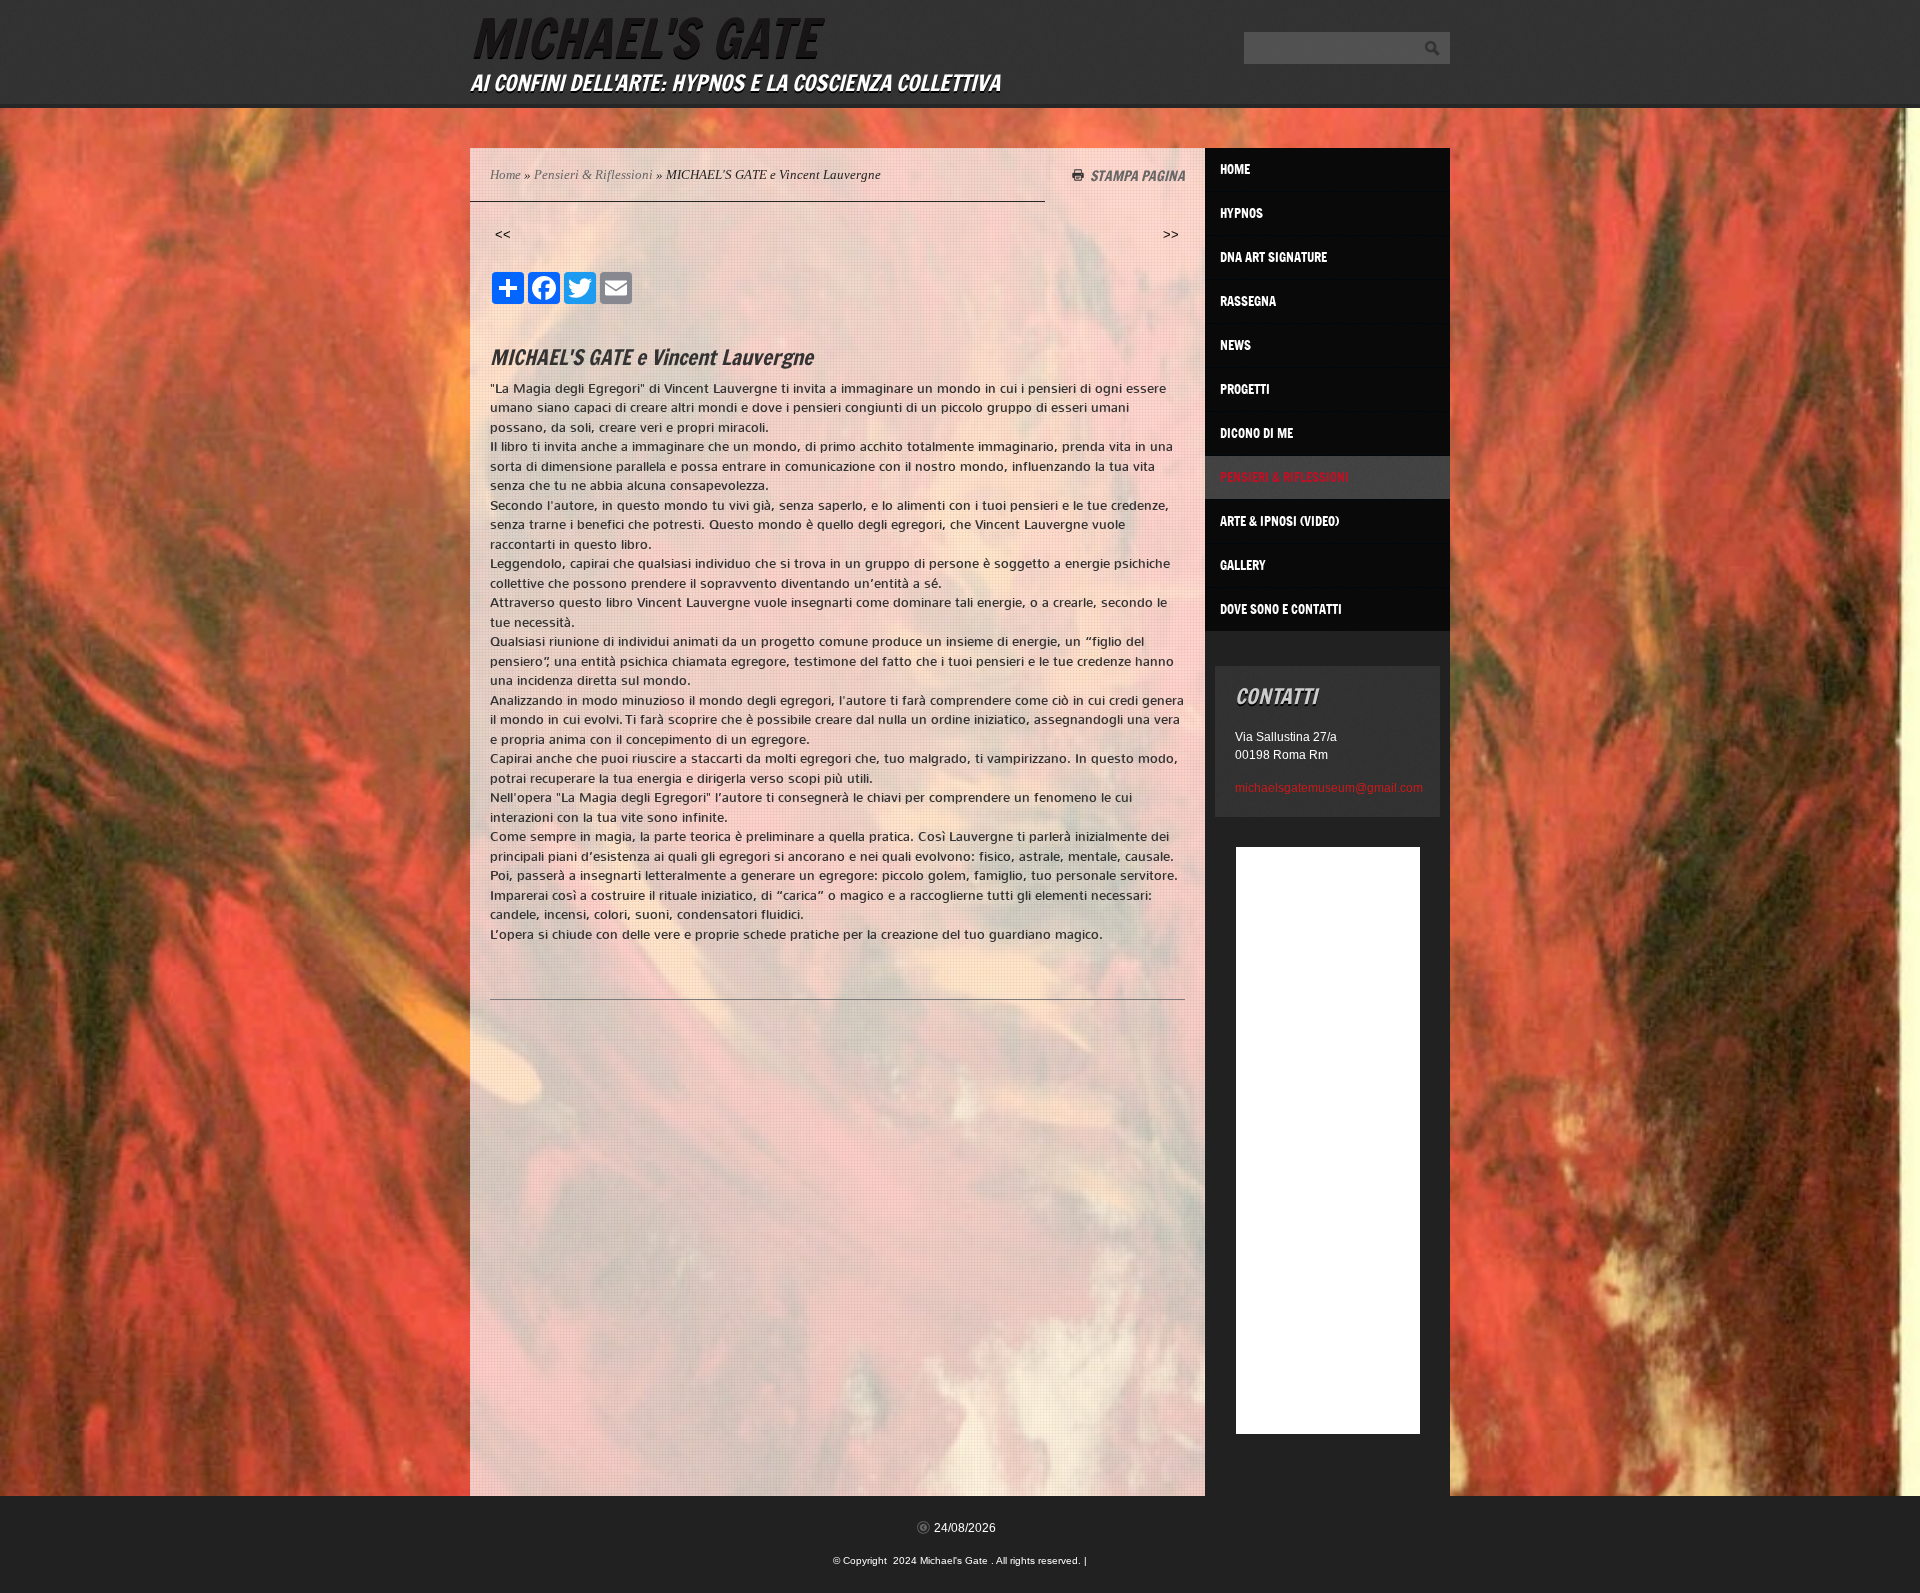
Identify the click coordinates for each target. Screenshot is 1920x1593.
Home (505, 174)
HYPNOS (1241, 213)
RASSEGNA (1248, 301)
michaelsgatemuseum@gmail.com (1327, 788)
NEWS (1235, 345)
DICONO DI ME (1256, 433)
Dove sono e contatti (1281, 609)
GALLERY (1243, 565)
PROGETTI (1245, 389)
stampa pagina (1137, 174)
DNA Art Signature (1273, 257)
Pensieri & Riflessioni (593, 174)
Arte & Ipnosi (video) (1279, 521)
